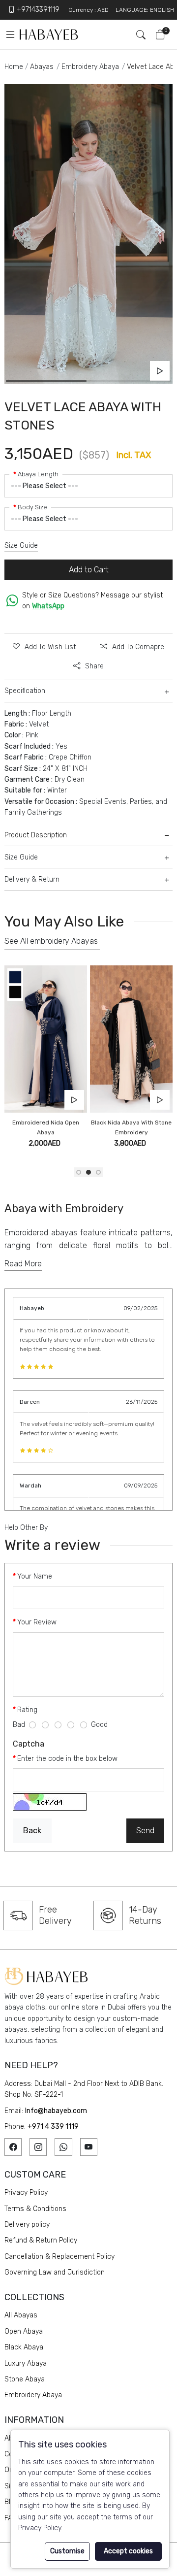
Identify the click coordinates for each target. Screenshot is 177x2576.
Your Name (35, 1576)
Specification (25, 691)
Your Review (37, 1622)
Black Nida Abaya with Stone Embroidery (131, 1127)
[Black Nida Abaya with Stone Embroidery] (131, 1039)
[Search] (137, 34)
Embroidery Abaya (90, 67)
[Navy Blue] (15, 976)
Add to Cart (89, 570)
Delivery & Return (32, 879)
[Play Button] (160, 371)
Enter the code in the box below (67, 1759)
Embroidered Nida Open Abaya (46, 1127)
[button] (79, 1172)
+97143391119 (38, 10)
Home (14, 67)
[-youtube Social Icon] (89, 2147)
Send (145, 1831)
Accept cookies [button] (128, 2551)
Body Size (32, 507)
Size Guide (21, 545)
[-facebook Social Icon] (13, 2147)
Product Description (36, 835)
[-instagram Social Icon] (38, 2147)
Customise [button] (67, 2551)
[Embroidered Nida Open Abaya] (46, 1039)
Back (32, 1831)
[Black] (15, 992)
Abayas (42, 67)
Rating (27, 1710)
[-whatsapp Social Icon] (63, 2147)
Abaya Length (38, 474)
